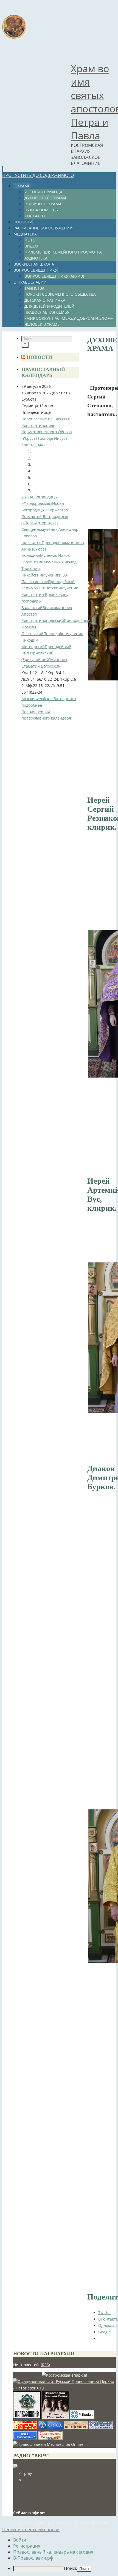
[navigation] (59, 2554)
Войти (104, 2523)
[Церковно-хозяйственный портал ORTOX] (50, 2428)
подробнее (32, 705)
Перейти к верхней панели (31, 2530)
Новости (39, 357)
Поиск (71, 2568)
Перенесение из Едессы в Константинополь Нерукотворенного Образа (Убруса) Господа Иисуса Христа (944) (47, 432)
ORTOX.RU (89, 2523)
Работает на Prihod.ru (35, 2523)
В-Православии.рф (33, 2558)
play (28, 2473)
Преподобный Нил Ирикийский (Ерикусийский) (46, 653)
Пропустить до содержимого (38, 175)
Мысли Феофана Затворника (49, 699)
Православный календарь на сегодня (53, 2552)
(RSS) (45, 2365)
